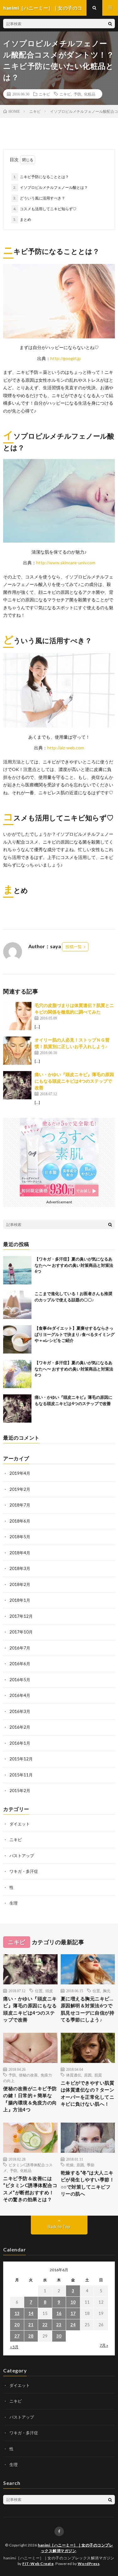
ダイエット (20, 1824)
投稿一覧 (74, 947)
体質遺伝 (74, 2075)
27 (17, 2336)
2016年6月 (20, 1664)
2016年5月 (20, 1680)
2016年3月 (20, 1711)
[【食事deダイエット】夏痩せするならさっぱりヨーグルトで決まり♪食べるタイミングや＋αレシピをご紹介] (17, 1339)
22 (45, 2325)
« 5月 (14, 2347)
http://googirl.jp (66, 358)
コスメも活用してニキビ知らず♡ (48, 209)
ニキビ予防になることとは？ (44, 177)
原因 (88, 2075)
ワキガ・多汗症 (24, 1871)
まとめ (25, 219)
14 (31, 2313)
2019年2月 (20, 1489)
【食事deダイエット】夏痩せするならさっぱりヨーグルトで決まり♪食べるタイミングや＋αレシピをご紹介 (75, 1334)
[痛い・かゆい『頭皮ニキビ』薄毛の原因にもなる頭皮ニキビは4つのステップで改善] (17, 1085)
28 (31, 2336)
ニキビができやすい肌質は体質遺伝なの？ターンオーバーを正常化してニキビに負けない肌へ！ (88, 2093)
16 (59, 2313)
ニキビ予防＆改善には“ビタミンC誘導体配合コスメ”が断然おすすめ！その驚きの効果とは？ (30, 2189)
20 (17, 2325)
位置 (39, 1991)
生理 (14, 1903)
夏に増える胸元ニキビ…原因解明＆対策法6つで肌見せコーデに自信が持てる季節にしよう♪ (88, 2009)
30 (59, 2336)
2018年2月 (20, 1584)
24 (73, 2325)
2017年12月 (21, 1616)
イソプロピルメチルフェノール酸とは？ (54, 187)
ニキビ (44, 94)
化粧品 (90, 94)
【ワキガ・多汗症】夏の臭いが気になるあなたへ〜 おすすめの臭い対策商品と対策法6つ (74, 1265)
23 (59, 2325)
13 (17, 2313)
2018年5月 (20, 1537)
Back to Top (59, 2227)
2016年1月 (20, 1743)
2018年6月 (20, 1521)
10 (73, 2302)
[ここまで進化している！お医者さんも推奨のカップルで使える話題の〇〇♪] (17, 1305)
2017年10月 (21, 1632)
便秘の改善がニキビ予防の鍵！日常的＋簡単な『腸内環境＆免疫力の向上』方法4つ (30, 2099)
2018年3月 (20, 1568)
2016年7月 (20, 1648)
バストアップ (22, 1856)
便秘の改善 (28, 2075)
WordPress (89, 2564)
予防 (77, 94)
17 (73, 2313)
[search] (110, 24)
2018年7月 (20, 1505)
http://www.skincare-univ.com (66, 563)
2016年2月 (20, 1727)
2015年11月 (21, 1775)
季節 (91, 2165)
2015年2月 (20, 1791)
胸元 (107, 1991)
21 (31, 2325)
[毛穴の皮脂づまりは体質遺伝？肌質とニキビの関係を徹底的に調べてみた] (17, 1016)
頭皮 (49, 1991)
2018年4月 (20, 1553)
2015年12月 (21, 1759)
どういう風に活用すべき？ (42, 198)
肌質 (98, 2075)
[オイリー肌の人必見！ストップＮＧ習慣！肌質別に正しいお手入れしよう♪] (17, 1051)
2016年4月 (20, 1695)
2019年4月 (20, 1473)
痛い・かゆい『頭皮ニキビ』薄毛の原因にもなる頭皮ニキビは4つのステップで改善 (74, 1081)
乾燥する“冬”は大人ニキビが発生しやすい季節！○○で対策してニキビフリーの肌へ (88, 2183)
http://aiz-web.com (66, 748)
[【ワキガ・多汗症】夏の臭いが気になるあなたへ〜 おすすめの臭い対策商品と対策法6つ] (17, 1270)
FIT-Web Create (38, 2564)
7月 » (104, 2345)
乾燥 (70, 2165)
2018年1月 (20, 1600)
